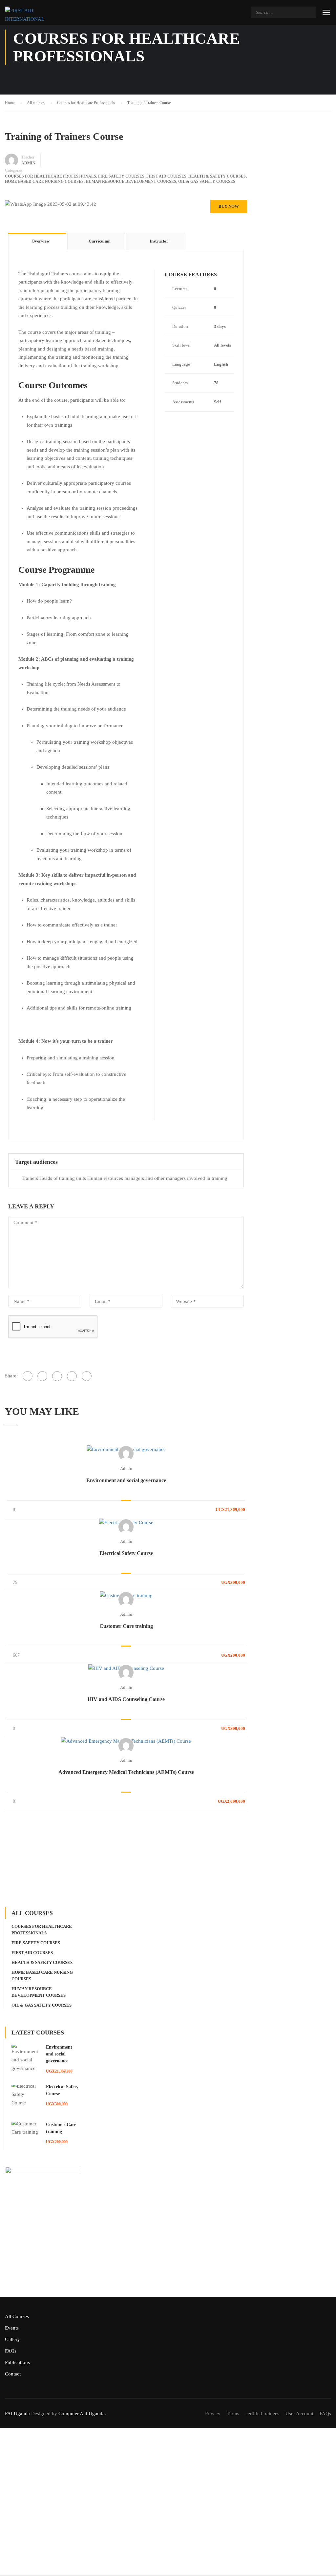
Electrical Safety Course (126, 1553)
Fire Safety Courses (121, 176)
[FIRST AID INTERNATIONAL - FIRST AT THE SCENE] (30, 15)
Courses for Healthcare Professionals (51, 176)
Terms (233, 2414)
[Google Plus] (42, 1376)
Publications (17, 2362)
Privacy (213, 2414)
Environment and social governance (126, 1480)
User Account (299, 2414)
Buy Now (229, 206)
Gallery (12, 2339)
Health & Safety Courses (217, 176)
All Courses (17, 2316)
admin (126, 1469)
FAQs (11, 2351)
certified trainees (262, 2414)
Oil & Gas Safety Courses (207, 181)
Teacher (28, 157)
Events (12, 2328)
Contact (13, 2374)
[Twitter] (57, 1376)
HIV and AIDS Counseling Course (126, 1699)
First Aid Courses (166, 176)
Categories (14, 170)
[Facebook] (28, 1376)
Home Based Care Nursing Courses (44, 181)
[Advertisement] (126, 1859)
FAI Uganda (17, 2414)
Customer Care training (126, 1626)
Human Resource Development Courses (131, 181)
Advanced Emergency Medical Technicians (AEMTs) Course (126, 1772)
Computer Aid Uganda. (82, 2414)
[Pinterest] (72, 1376)
